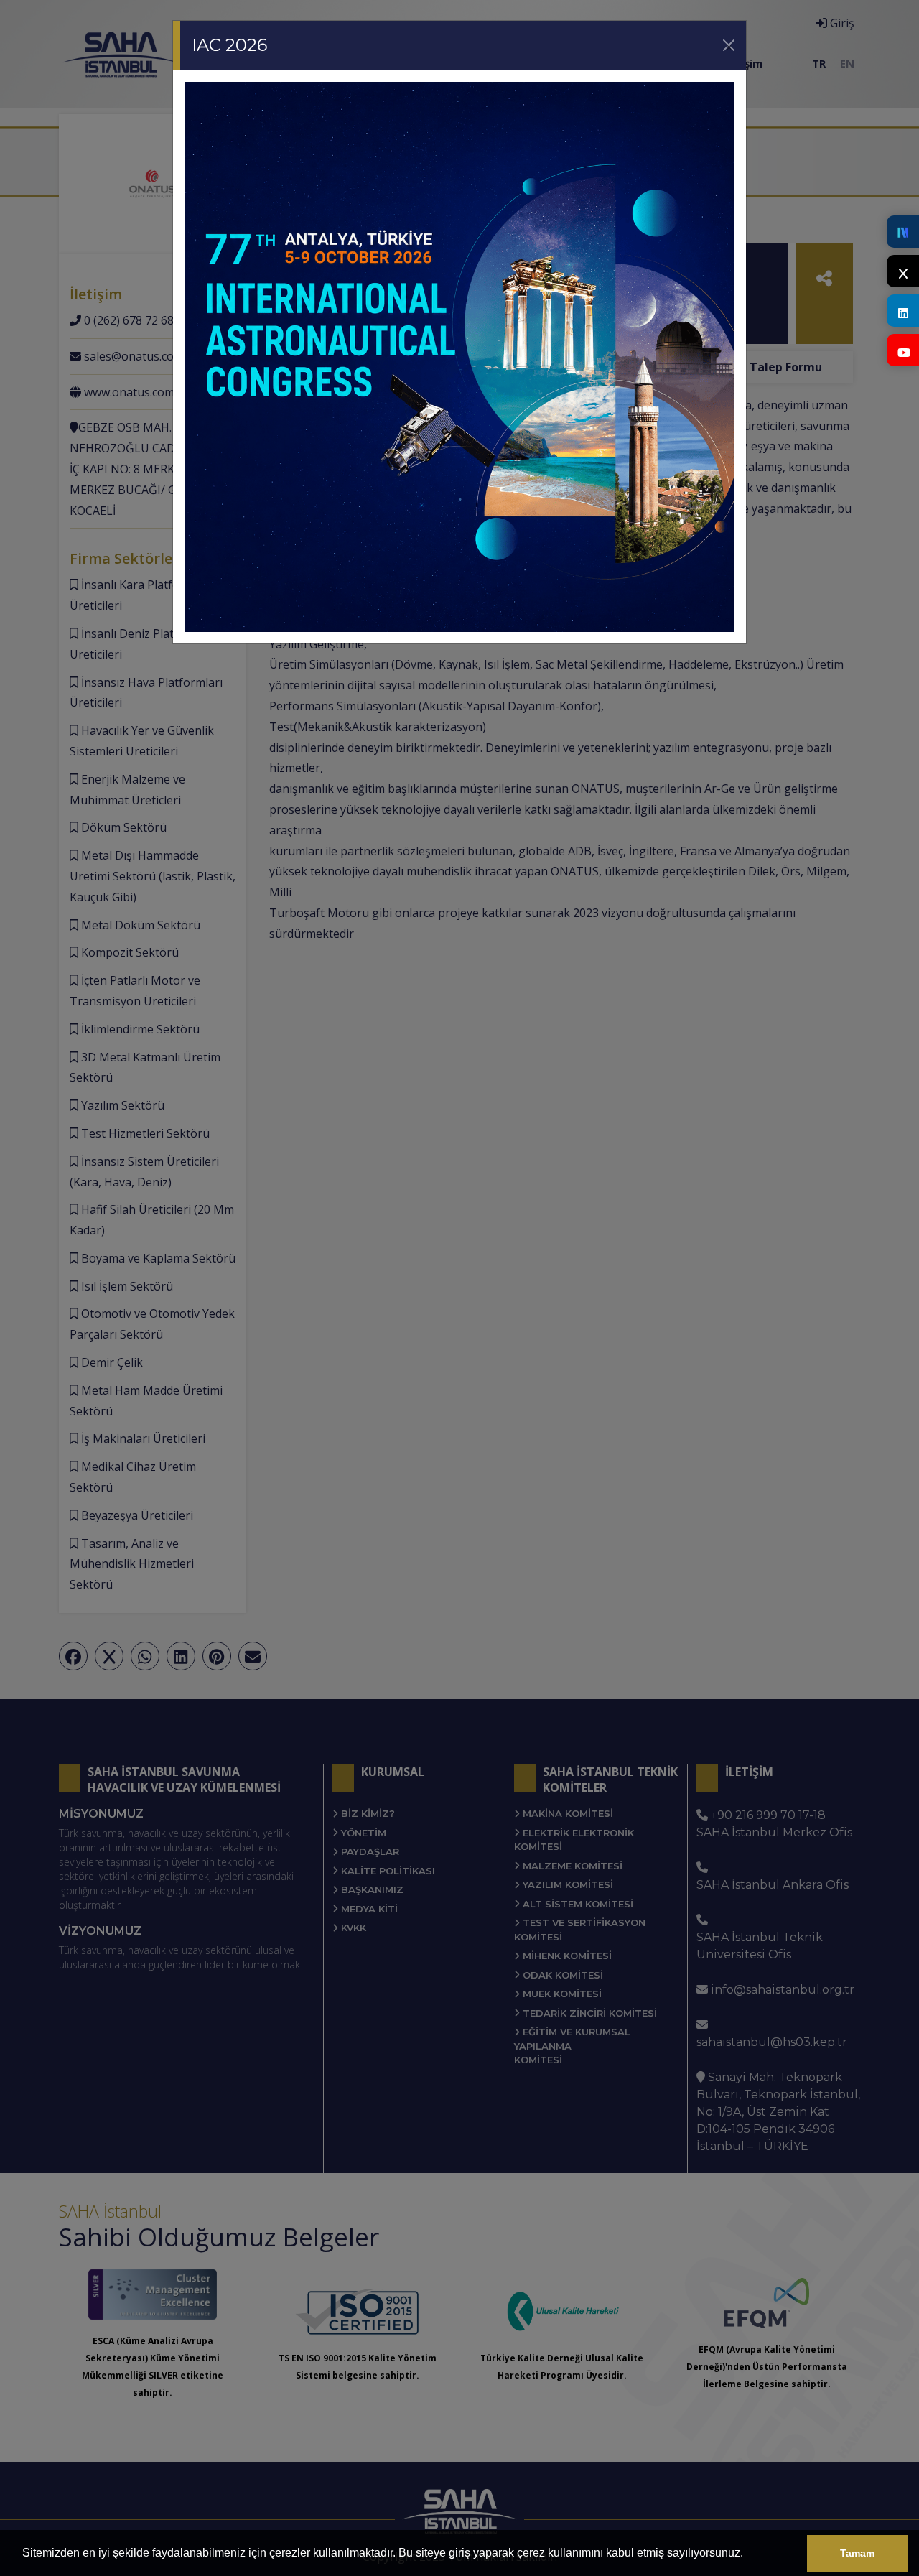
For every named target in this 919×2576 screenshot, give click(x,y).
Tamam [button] (857, 2553)
